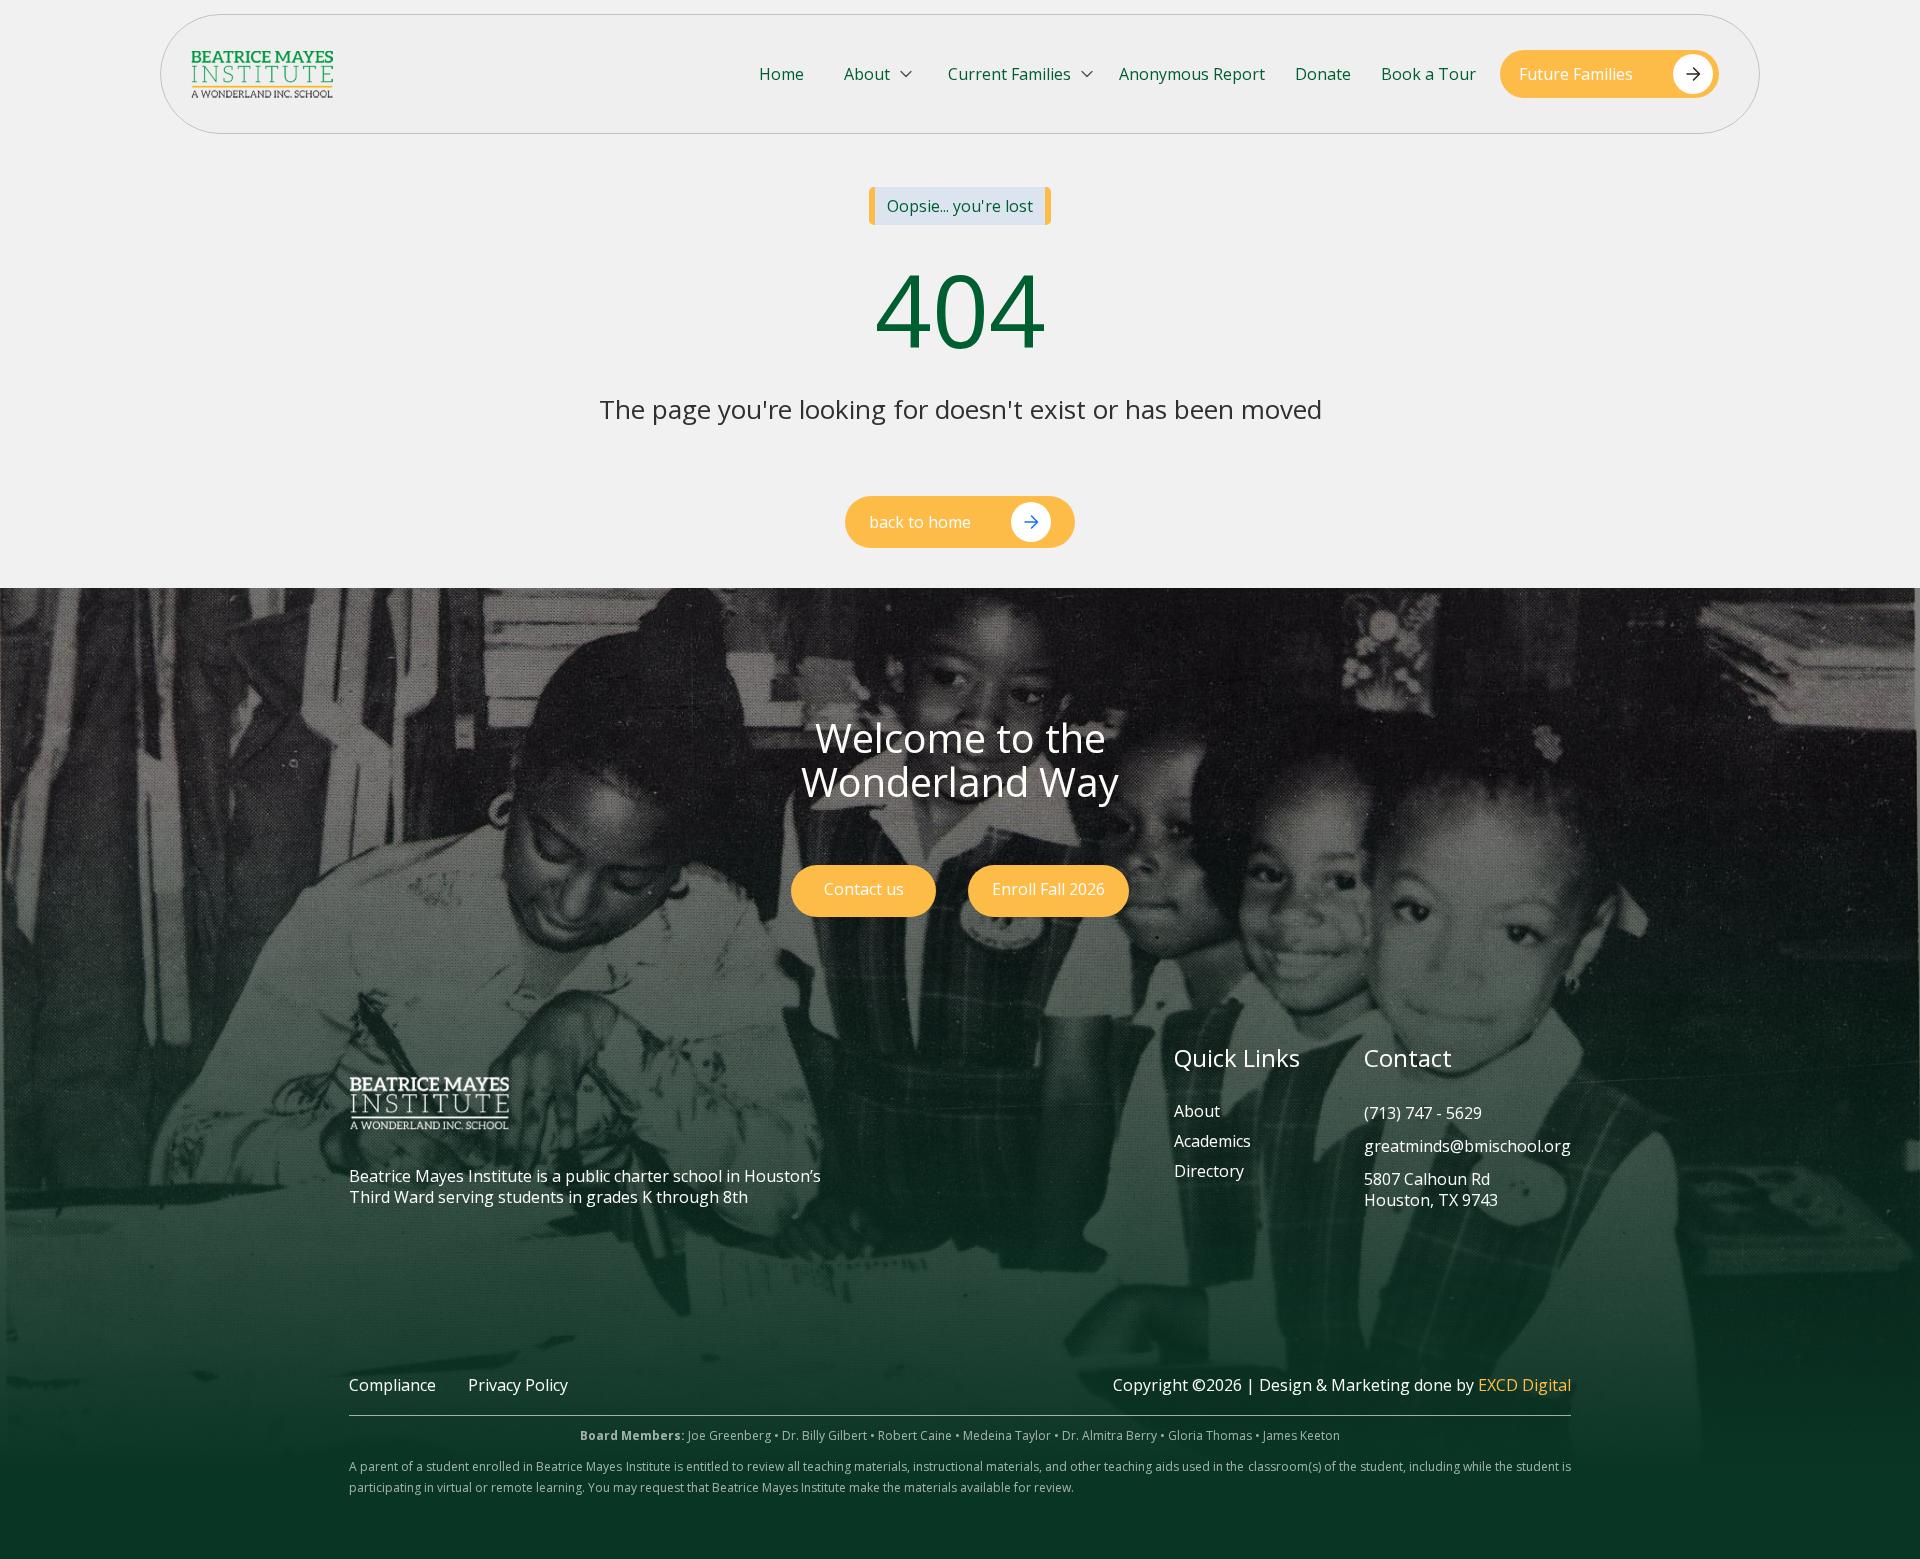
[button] (880, 74)
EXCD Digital (1524, 1385)
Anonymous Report (1192, 74)
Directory (1209, 1172)
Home (781, 74)
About (1197, 1112)
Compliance (392, 1385)
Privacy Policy (518, 1385)
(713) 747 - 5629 (1423, 1113)
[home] (262, 73)
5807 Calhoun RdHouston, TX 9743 (1431, 1189)
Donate (1323, 74)
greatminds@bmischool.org (1467, 1146)
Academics (1212, 1142)
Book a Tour (1428, 74)
